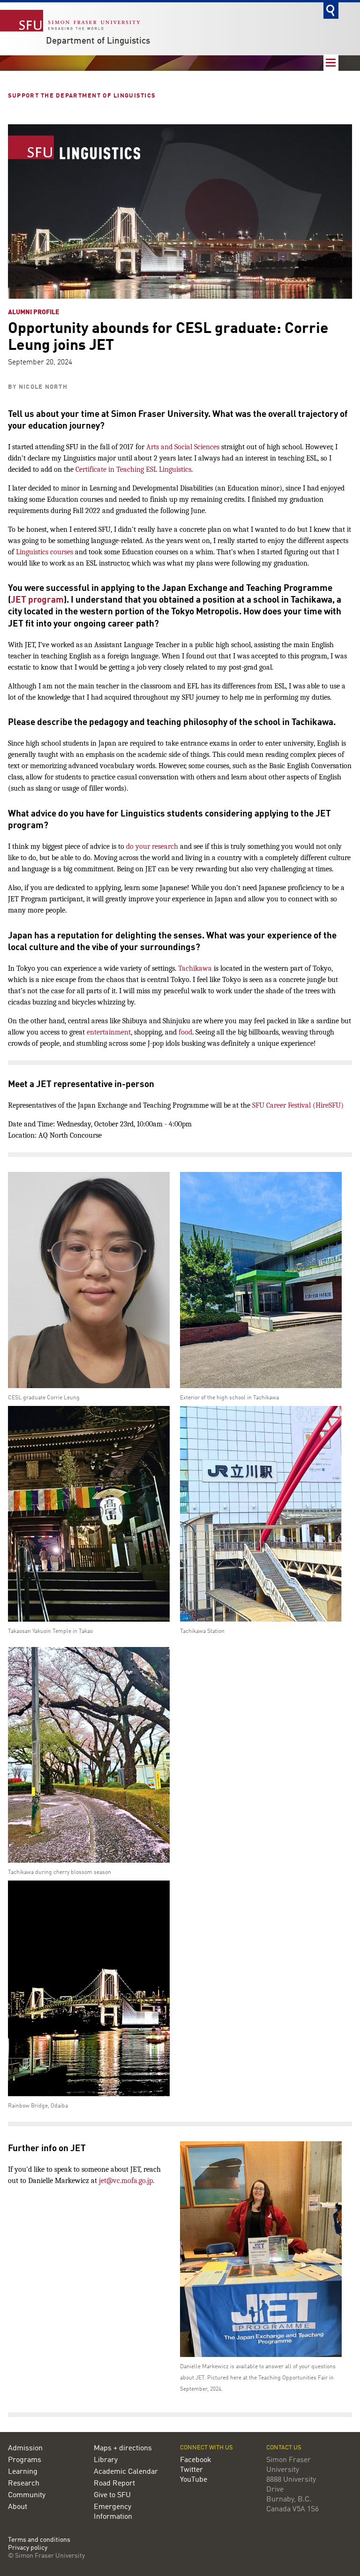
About (18, 2507)
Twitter (191, 2470)
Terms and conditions (39, 2540)
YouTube (194, 2480)
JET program (37, 600)
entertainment (109, 1032)
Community (27, 2495)
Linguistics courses (45, 552)
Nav (331, 63)
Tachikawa (195, 968)
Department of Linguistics (98, 41)
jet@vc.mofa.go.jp (126, 2181)
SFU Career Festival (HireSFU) (298, 1105)
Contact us (284, 2448)
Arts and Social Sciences (183, 447)
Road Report (114, 2484)
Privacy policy (28, 2548)
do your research (152, 846)
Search (331, 11)
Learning (23, 2472)
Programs (25, 2460)
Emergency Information (113, 2512)
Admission (25, 2448)
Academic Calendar (126, 2472)
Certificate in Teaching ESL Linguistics (133, 469)
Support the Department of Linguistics (83, 96)
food (185, 1032)
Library (106, 2460)
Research (24, 2484)
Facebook (196, 2460)
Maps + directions (123, 2448)
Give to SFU (112, 2495)
